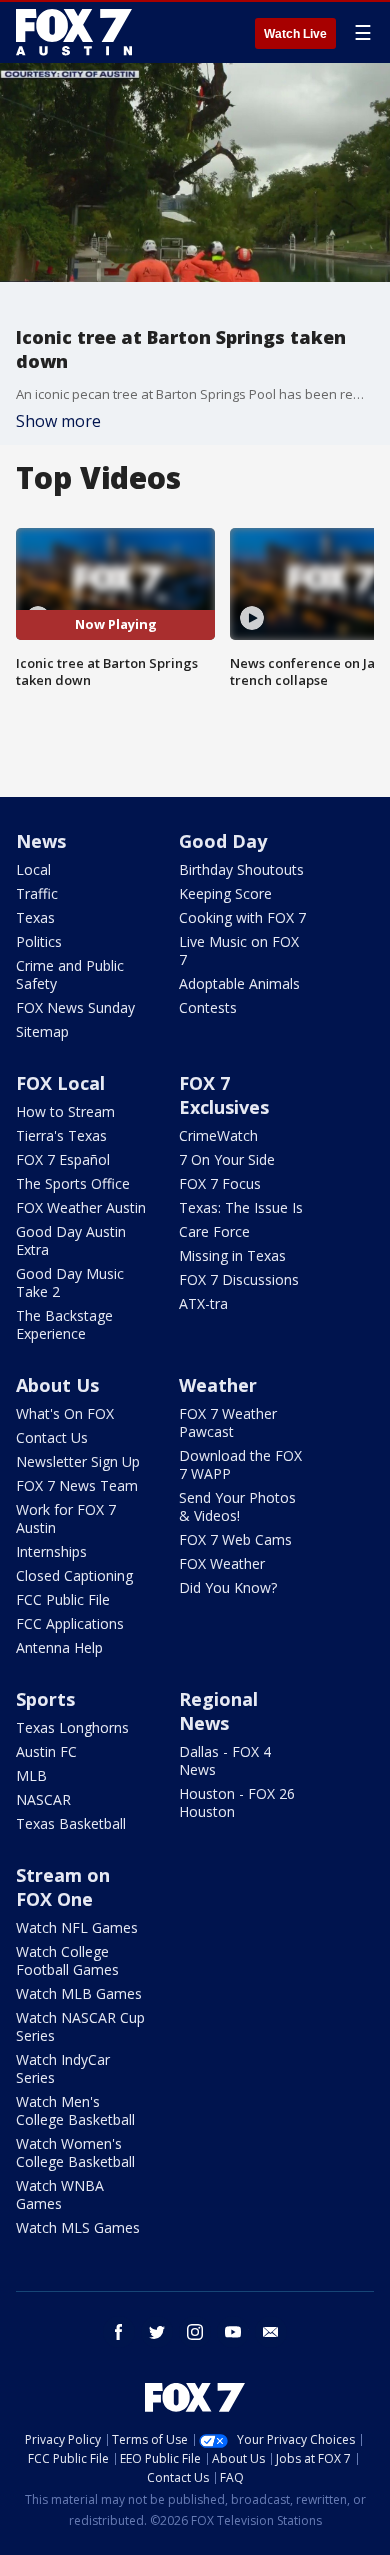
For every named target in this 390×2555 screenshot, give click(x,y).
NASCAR (43, 1799)
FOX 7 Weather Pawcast (228, 1422)
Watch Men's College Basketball (75, 2110)
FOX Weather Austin (81, 1207)
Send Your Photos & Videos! (237, 1506)
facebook (119, 2332)
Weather (218, 1385)
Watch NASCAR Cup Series (80, 2026)
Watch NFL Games (77, 1927)
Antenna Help (59, 1647)
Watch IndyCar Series (63, 2068)
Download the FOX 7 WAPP (240, 1464)
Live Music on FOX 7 (239, 950)
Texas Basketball (71, 1823)
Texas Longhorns (72, 1727)
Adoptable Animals (239, 983)
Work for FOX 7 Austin (66, 1518)
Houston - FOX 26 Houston (237, 1802)
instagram (195, 2332)
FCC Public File (63, 1599)
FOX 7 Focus (220, 1183)
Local (33, 869)
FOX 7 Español (63, 1159)
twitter (157, 2332)
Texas (35, 917)
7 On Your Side (227, 1159)
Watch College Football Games (67, 1960)
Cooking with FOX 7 (242, 917)
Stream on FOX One (63, 1887)
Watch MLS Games (78, 2227)
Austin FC (46, 1751)
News (41, 841)
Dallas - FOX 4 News (225, 1760)
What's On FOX (65, 1413)
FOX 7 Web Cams (235, 1539)
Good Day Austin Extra (71, 1240)
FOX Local (60, 1083)
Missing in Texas (232, 1255)
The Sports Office (73, 1183)
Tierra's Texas (61, 1135)
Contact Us (52, 1437)
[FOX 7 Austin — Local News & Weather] (74, 32)
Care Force (214, 1231)
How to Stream (65, 1111)
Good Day (223, 841)
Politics (39, 941)
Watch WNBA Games (60, 2194)
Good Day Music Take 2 (70, 1282)
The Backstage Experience (64, 1324)
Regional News (218, 1711)
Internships (51, 1551)
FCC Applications (70, 1623)
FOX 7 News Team (77, 1485)
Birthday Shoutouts (241, 869)
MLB (31, 1775)
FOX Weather (222, 1563)
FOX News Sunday (75, 1007)
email (271, 2332)
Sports (45, 1699)
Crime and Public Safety (70, 974)
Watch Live (295, 34)
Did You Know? (228, 1587)
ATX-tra (203, 1303)
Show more (58, 421)
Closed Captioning (74, 1575)
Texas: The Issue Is (241, 1207)
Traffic (37, 893)
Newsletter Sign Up (78, 1461)
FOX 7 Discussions (239, 1279)
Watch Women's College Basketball (75, 2152)
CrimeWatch (218, 1135)
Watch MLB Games (79, 1993)
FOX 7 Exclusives (224, 1095)
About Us (57, 1385)
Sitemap (42, 1031)
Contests (208, 1007)
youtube (233, 2332)
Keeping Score (225, 893)
